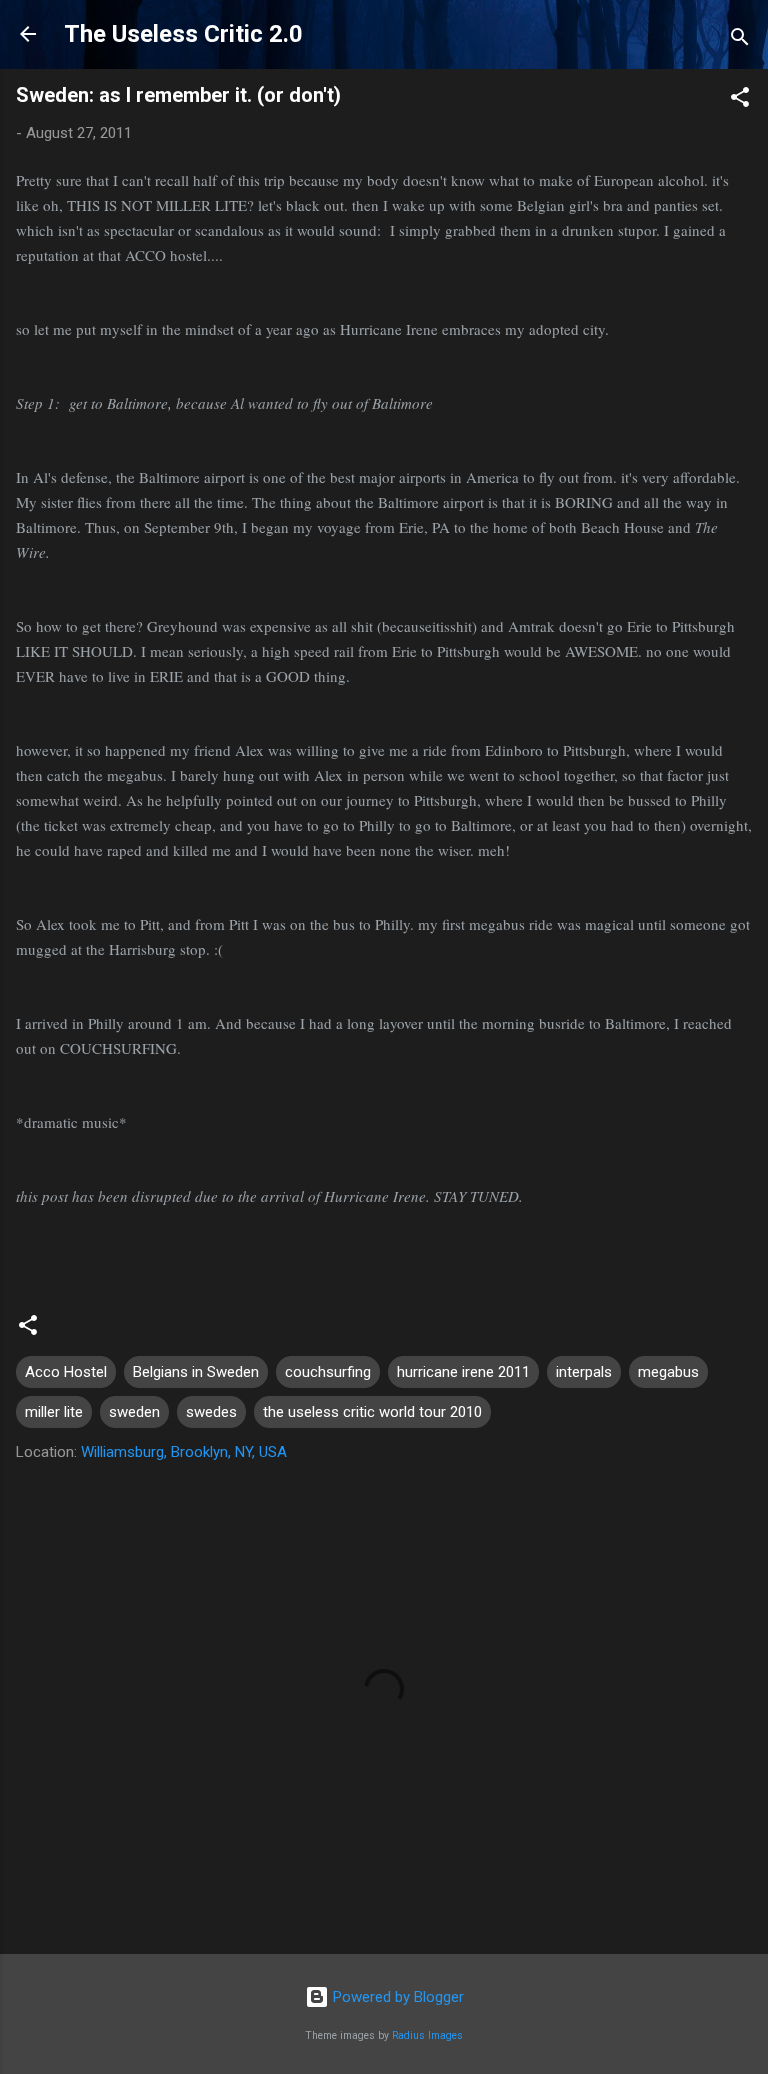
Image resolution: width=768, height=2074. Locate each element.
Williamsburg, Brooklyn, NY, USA (184, 1452)
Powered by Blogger (396, 1997)
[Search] (740, 40)
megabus (668, 1372)
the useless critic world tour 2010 (372, 1412)
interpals (584, 1372)
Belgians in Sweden (196, 1372)
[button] (740, 100)
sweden (134, 1412)
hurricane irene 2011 (463, 1372)
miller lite (54, 1412)
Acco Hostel (66, 1372)
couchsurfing (328, 1372)
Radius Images (427, 2035)
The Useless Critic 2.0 (183, 34)
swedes (211, 1412)
